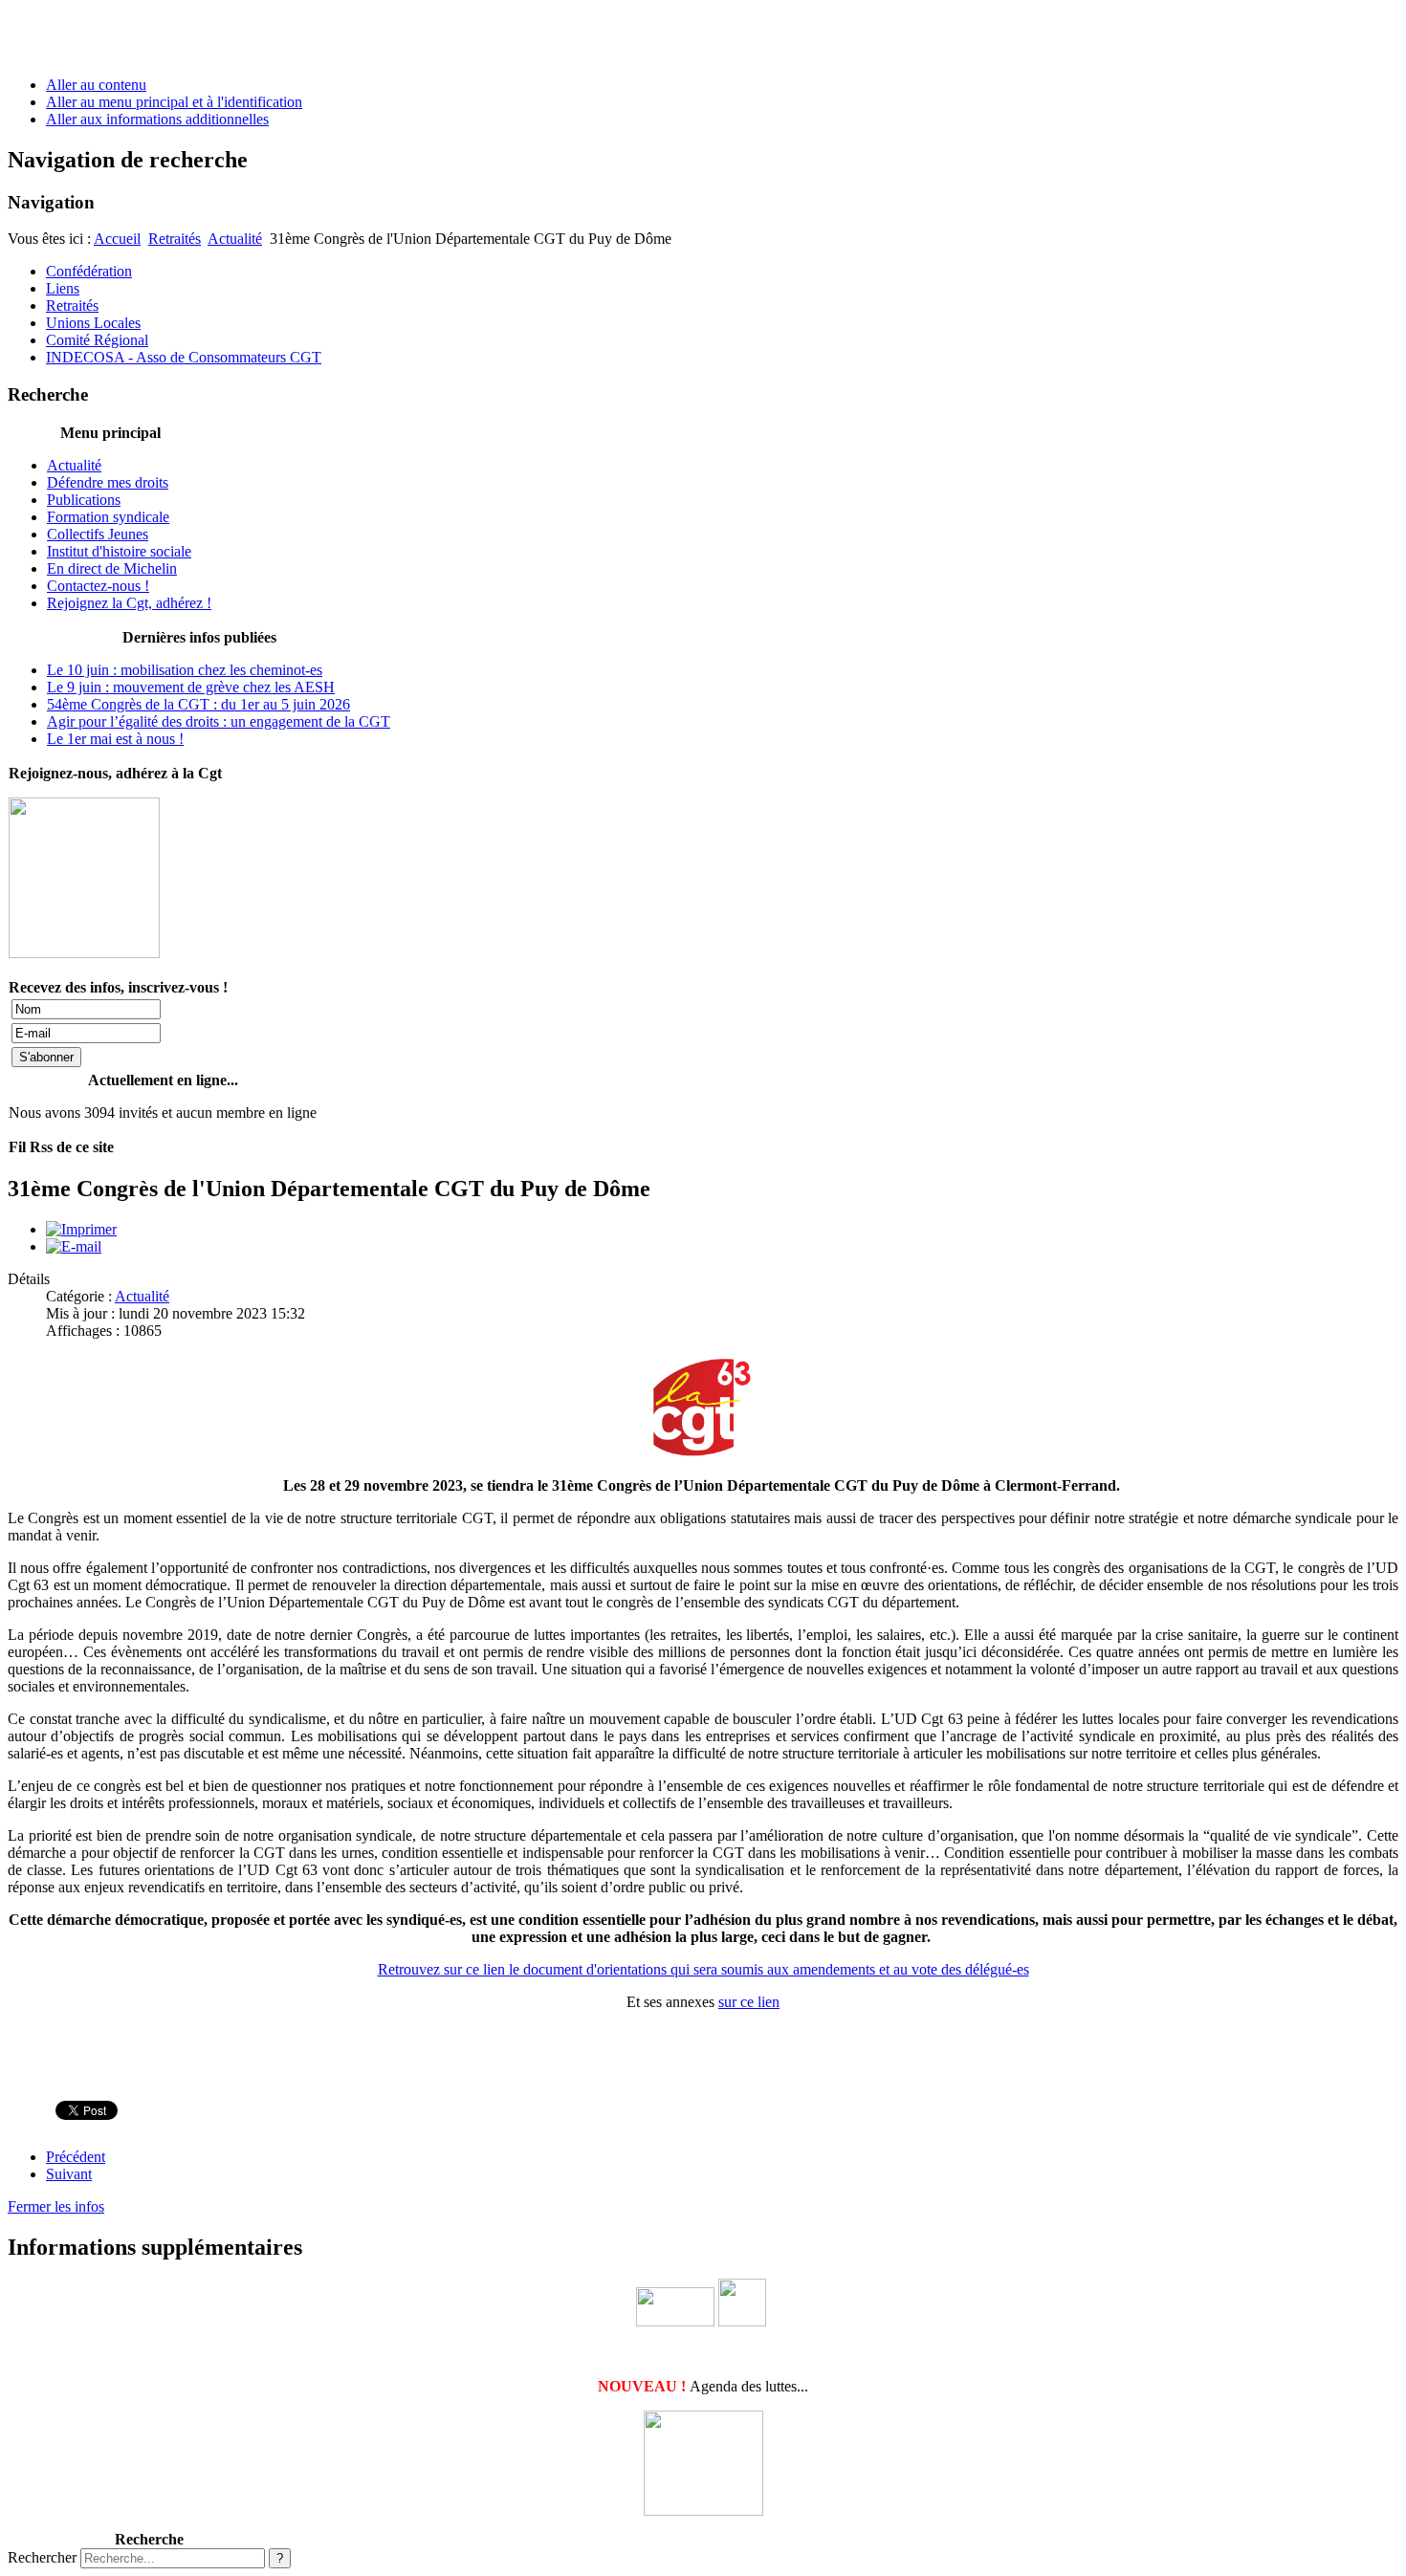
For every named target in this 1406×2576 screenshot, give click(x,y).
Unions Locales (93, 323)
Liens (63, 288)
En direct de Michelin (112, 568)
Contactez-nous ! (98, 586)
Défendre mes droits (108, 482)
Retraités (175, 239)
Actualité (235, 239)
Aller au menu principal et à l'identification (174, 102)
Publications (84, 500)
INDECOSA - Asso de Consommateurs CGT (184, 357)
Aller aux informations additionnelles (157, 119)
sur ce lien (749, 2002)
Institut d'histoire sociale (119, 551)
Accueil (117, 239)
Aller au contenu (96, 85)
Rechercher (42, 2557)
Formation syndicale (108, 517)
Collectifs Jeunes (98, 534)
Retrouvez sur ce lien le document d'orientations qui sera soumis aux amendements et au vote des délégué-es (703, 1969)
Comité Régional (97, 340)
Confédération (89, 271)
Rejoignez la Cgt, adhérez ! (129, 603)
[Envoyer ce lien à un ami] (74, 1246)
